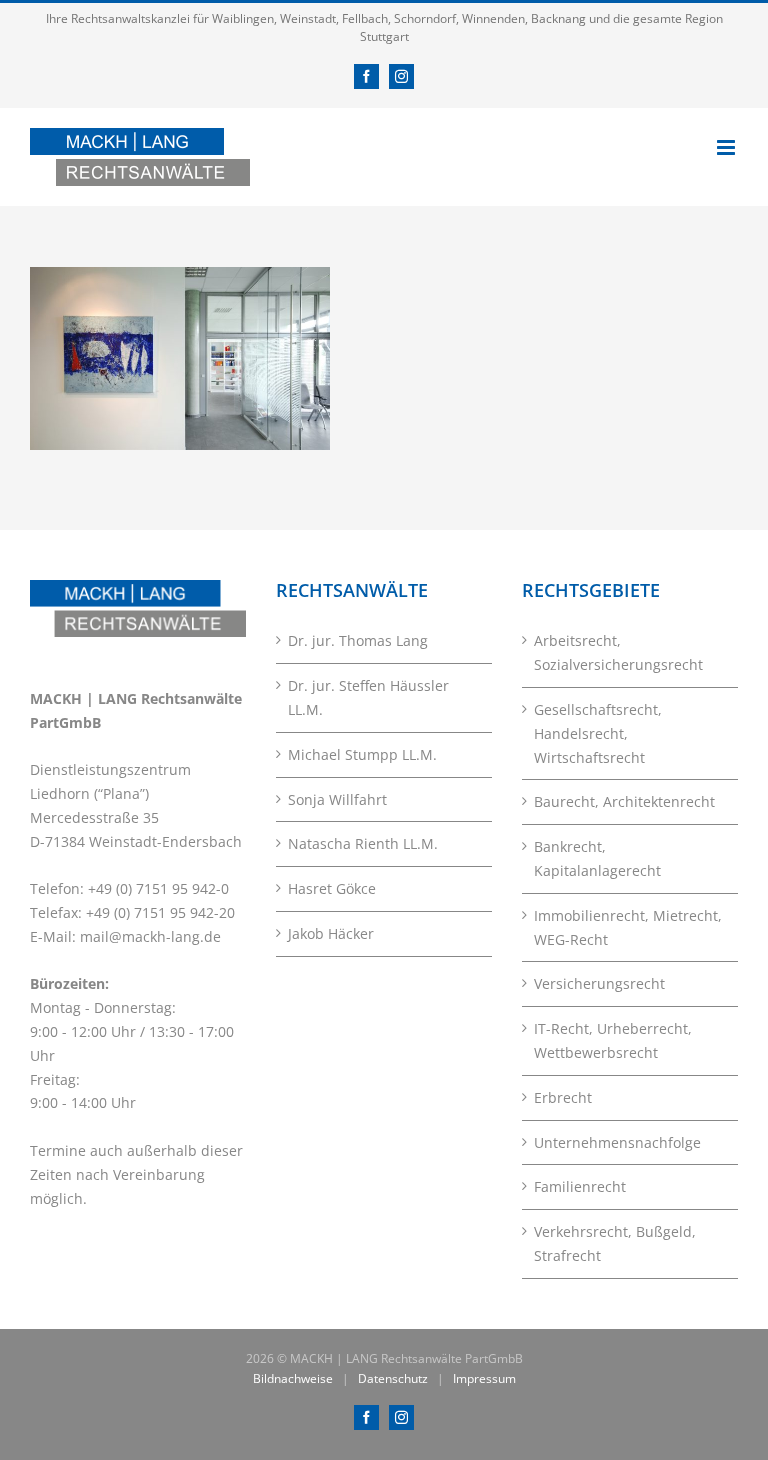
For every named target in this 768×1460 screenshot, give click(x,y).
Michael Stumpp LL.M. (362, 754)
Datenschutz (393, 1378)
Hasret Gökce (332, 888)
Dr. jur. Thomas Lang (358, 640)
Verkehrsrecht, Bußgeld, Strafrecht (615, 1243)
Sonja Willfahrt (337, 799)
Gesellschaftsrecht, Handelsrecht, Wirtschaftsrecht (598, 733)
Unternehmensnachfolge (617, 1142)
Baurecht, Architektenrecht (624, 801)
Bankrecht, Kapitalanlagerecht (597, 858)
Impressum (484, 1378)
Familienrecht (580, 1186)
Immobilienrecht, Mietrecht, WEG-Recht (628, 927)
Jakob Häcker (331, 933)
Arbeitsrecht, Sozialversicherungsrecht (618, 652)
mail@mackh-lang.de (150, 936)
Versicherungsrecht (599, 983)
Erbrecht (563, 1097)
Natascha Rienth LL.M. (363, 843)
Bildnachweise (293, 1378)
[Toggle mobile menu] (727, 147)
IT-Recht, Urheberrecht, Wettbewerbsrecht (613, 1040)
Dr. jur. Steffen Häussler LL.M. (368, 697)
